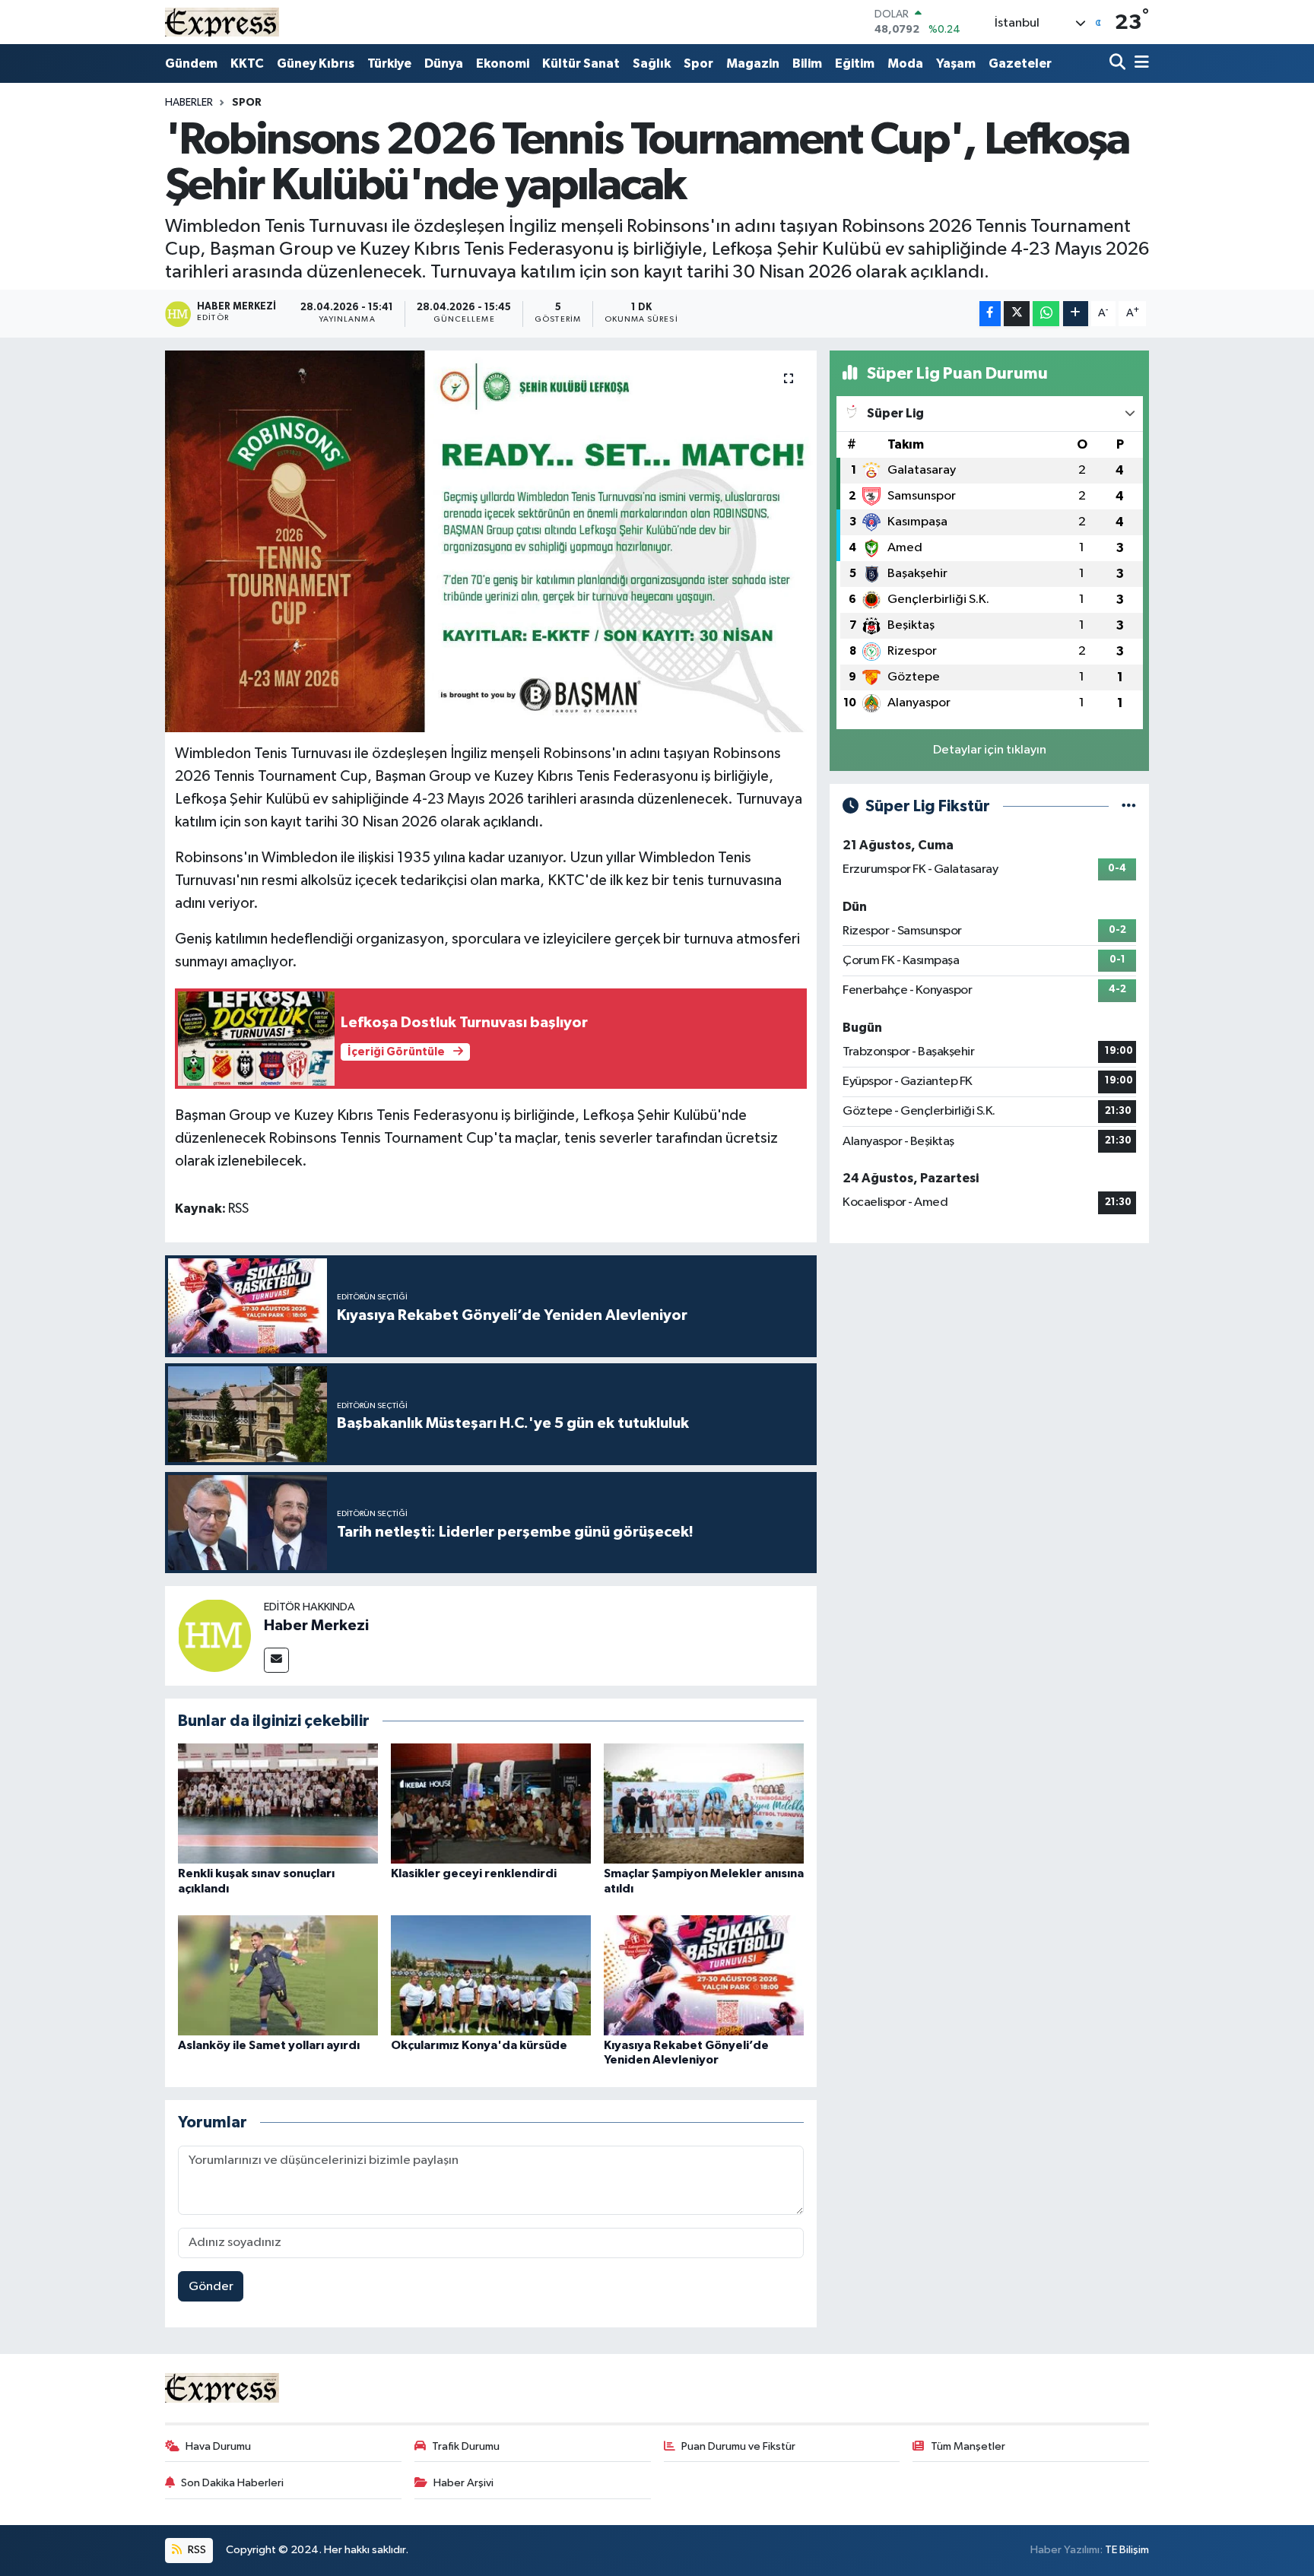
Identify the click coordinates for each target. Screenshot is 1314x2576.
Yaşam (956, 63)
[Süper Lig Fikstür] (1129, 806)
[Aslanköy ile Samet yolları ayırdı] (278, 1975)
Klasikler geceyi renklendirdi (474, 1873)
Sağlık (652, 63)
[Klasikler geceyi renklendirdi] (491, 1803)
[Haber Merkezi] (214, 1635)
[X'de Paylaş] (1017, 314)
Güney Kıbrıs (316, 63)
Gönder (211, 2287)
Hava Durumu (218, 2446)
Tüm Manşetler (968, 2446)
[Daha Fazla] (1076, 314)
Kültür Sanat (581, 63)
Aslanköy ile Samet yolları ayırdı (269, 2045)
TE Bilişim (1127, 2550)
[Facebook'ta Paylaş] (990, 314)
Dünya (444, 63)
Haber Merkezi (316, 1626)
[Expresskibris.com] (222, 22)
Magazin (753, 63)
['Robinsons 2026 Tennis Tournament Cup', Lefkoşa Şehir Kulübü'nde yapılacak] (491, 541)
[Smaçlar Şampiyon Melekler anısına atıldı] (704, 1803)
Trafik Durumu (466, 2446)
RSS (196, 2550)
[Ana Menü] (1139, 63)
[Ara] (1119, 63)
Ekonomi (503, 63)
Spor (698, 63)
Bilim (807, 63)
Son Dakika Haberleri (232, 2483)
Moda (905, 63)
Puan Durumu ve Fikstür (738, 2446)
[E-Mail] (276, 1660)
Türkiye (389, 63)
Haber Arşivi (463, 2483)
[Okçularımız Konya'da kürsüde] (491, 1975)
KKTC (247, 63)
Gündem (191, 63)
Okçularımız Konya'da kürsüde (479, 2045)
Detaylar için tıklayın (990, 750)
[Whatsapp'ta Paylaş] (1046, 314)
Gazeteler (1020, 63)
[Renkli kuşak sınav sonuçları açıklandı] (278, 1803)
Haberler (189, 103)
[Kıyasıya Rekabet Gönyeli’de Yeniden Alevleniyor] (704, 1975)
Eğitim (855, 63)
